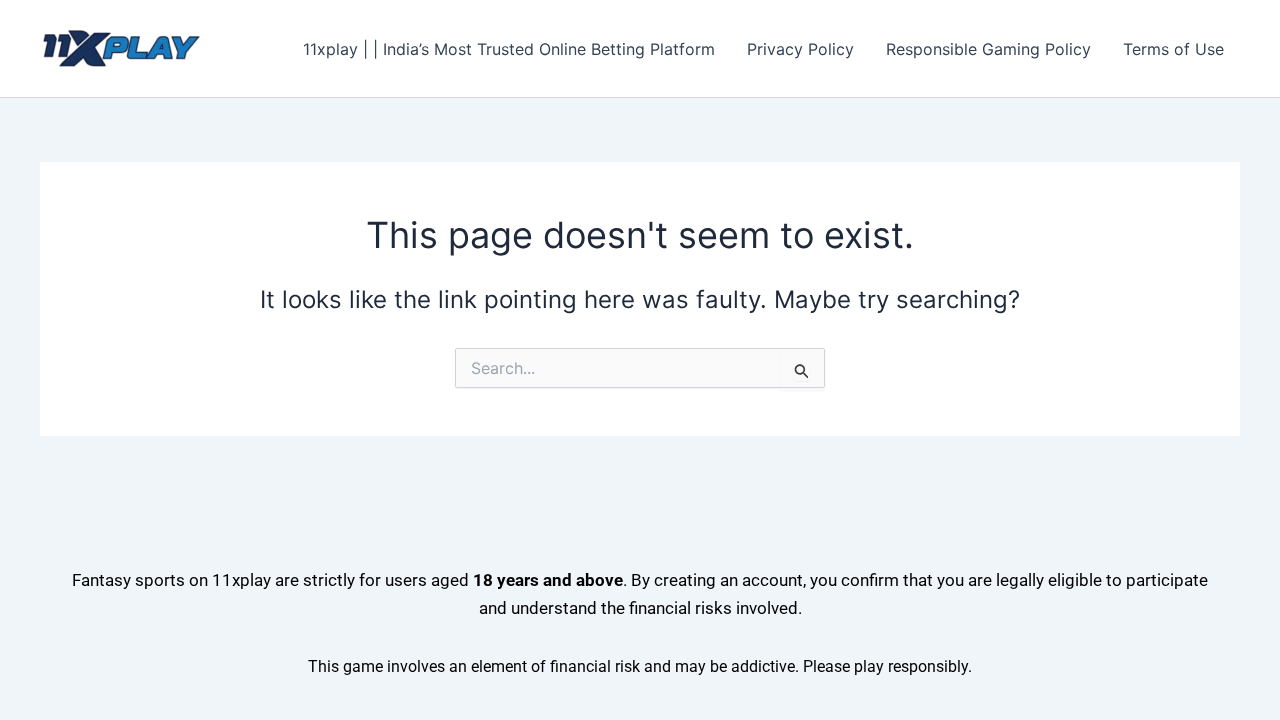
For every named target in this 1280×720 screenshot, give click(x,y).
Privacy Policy (800, 49)
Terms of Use (1173, 49)
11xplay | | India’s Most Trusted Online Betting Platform (509, 49)
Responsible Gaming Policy (988, 49)
